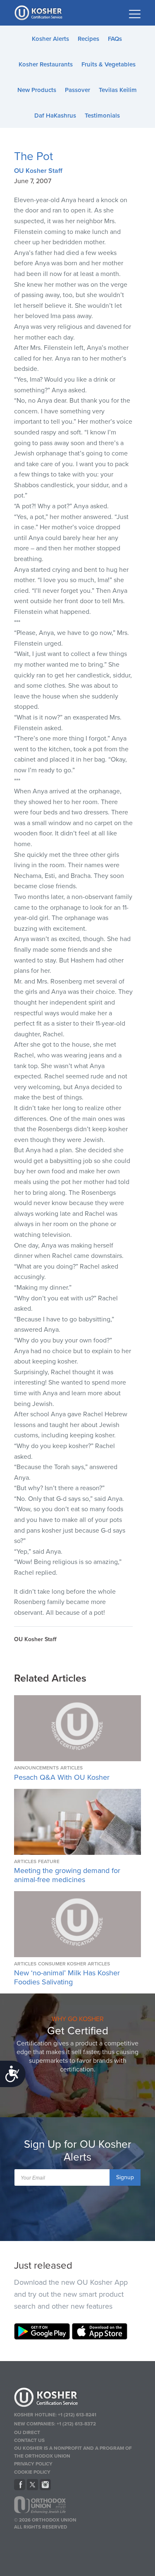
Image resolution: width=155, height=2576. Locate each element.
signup (125, 2177)
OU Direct (27, 2432)
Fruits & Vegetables (108, 64)
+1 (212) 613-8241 (77, 2415)
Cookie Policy (32, 2472)
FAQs (115, 39)
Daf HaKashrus (55, 116)
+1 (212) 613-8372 (76, 2424)
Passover (77, 90)
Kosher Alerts (50, 39)
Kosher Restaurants (46, 64)
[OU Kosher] (78, 2399)
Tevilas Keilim (118, 90)
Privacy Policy (33, 2464)
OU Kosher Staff (38, 171)
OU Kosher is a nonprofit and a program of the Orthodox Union (73, 2452)
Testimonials (102, 116)
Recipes (88, 39)
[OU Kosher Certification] (39, 13)
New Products (37, 90)
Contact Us (29, 2440)
